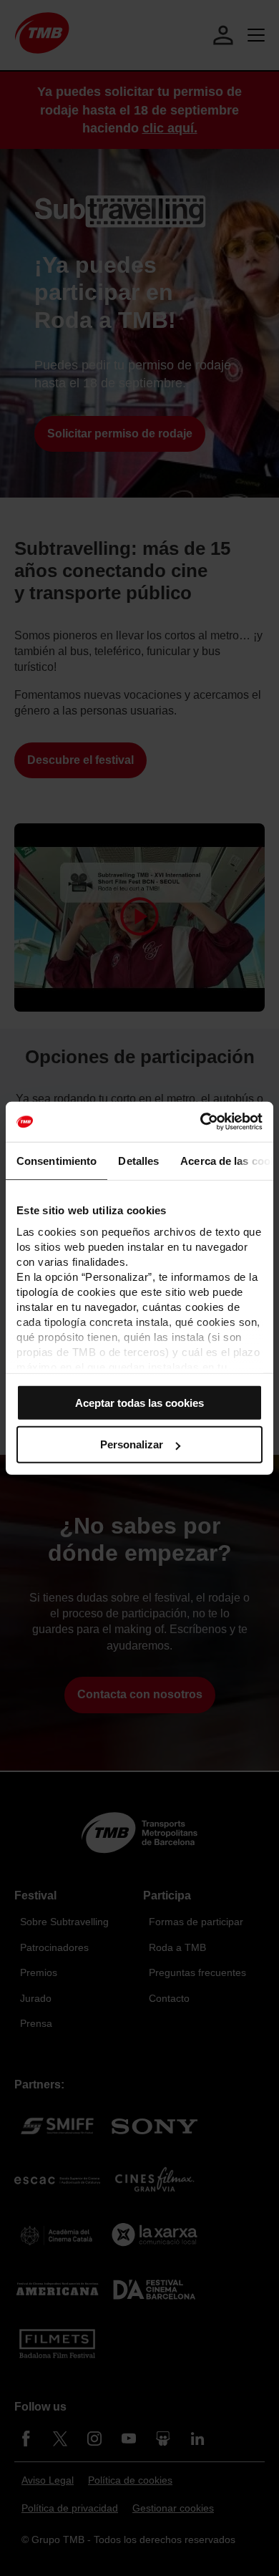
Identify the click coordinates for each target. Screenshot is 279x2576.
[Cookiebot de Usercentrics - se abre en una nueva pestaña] (201, 1122)
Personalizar (132, 1444)
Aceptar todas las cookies (139, 1402)
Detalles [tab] (138, 1160)
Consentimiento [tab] (57, 1160)
